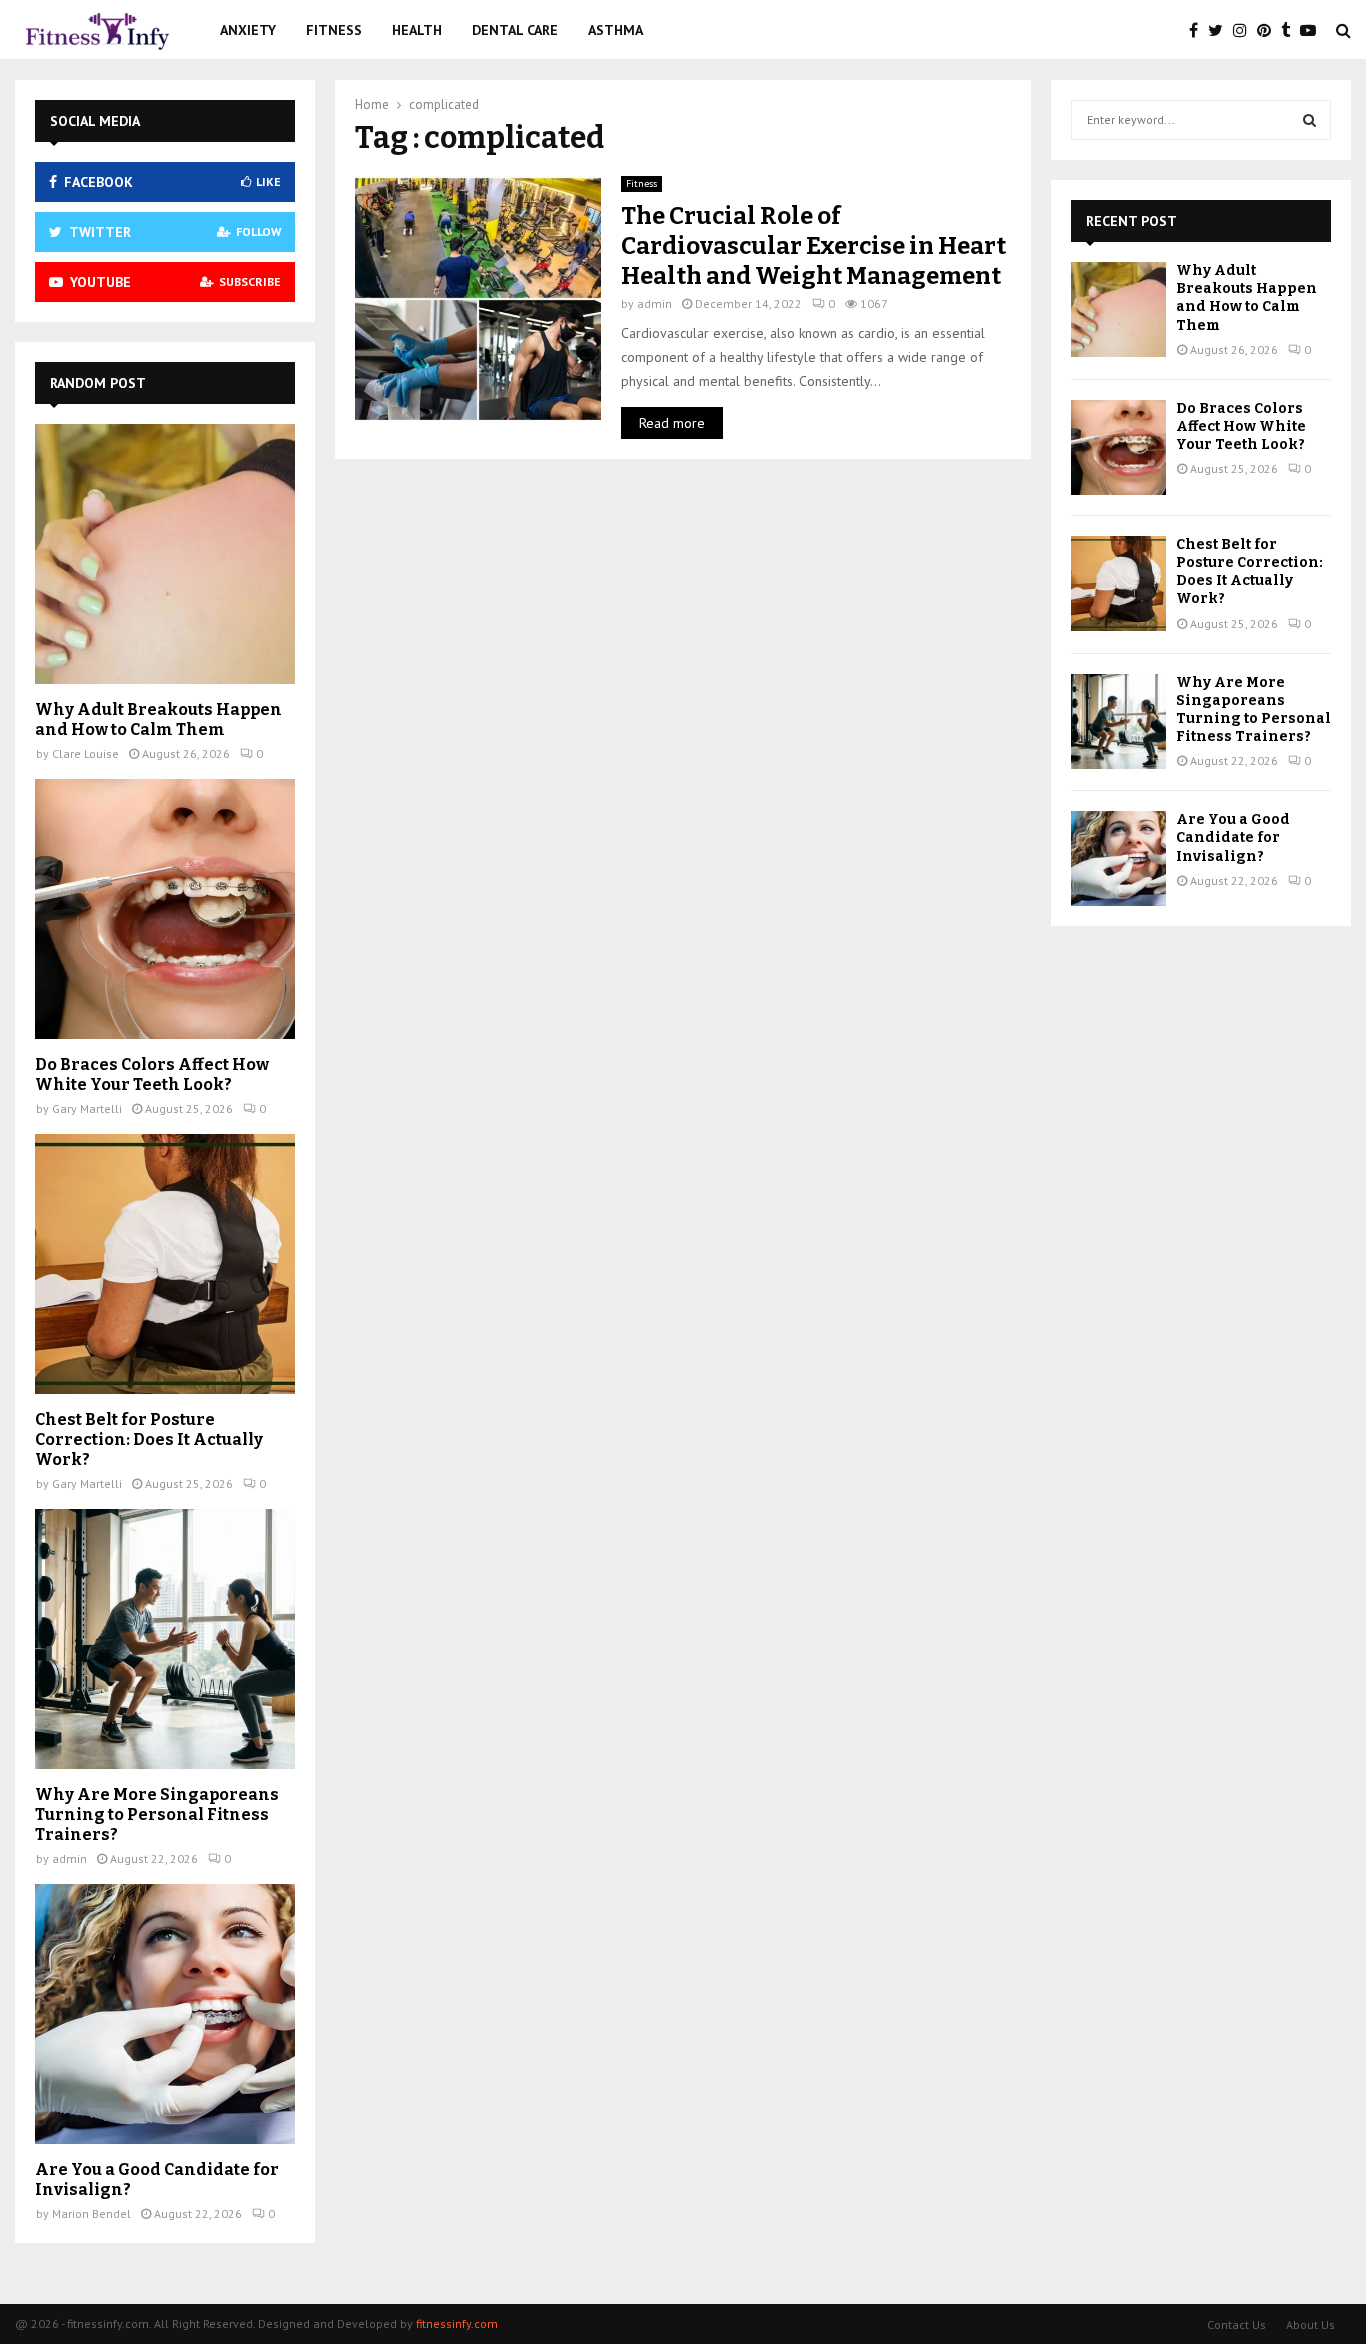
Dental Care (515, 30)
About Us (1310, 2324)
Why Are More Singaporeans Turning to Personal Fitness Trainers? (157, 1814)
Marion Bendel (91, 2213)
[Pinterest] (1269, 30)
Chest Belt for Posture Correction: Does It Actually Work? (149, 1439)
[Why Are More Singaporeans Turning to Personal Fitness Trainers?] (165, 1639)
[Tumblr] (1290, 30)
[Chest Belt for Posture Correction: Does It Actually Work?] (165, 1264)
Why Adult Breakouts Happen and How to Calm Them (158, 719)
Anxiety (248, 30)
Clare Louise (85, 753)
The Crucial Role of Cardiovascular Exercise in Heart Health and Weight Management (813, 246)
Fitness (334, 30)
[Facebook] (1198, 30)
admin (654, 303)
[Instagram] (1245, 30)
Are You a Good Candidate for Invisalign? (1233, 837)
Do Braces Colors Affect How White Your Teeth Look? (152, 1074)
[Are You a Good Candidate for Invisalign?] (165, 2014)
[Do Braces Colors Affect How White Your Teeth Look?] (165, 909)
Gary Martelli (87, 1108)
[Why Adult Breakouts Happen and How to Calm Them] (165, 554)
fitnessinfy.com (457, 2323)
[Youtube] (1313, 30)
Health (417, 30)
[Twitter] (1220, 30)
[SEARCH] (1309, 120)
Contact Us (1236, 2324)
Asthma (615, 30)
